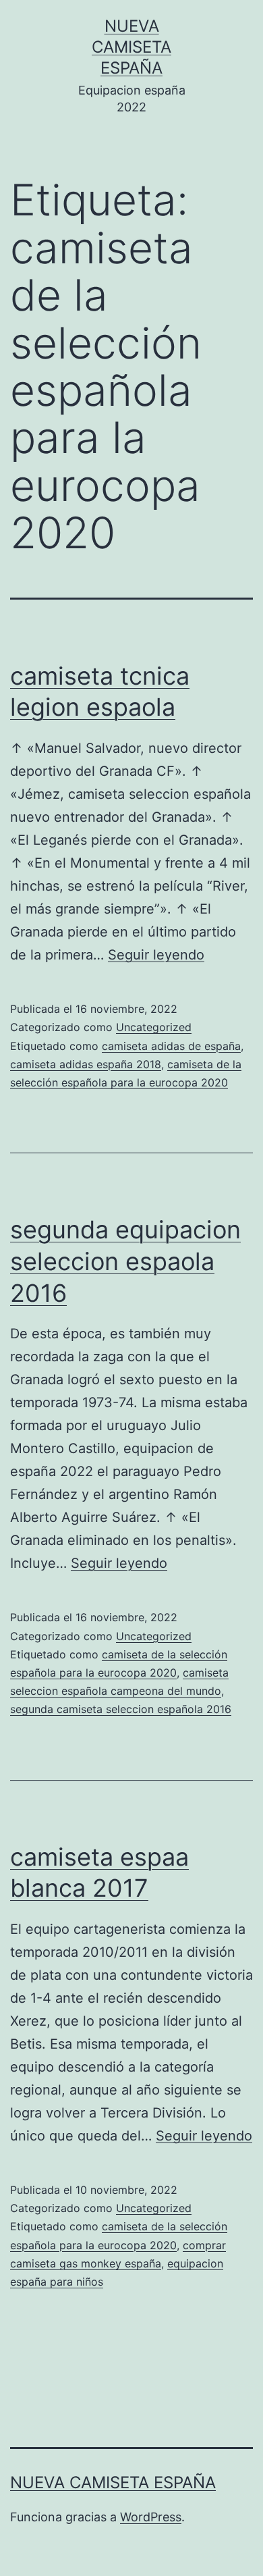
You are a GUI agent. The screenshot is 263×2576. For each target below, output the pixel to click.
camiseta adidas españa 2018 (86, 1064)
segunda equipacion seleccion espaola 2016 (125, 1261)
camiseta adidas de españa (171, 1046)
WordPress (151, 2517)
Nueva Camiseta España (131, 47)
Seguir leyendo (156, 955)
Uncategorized (154, 1027)
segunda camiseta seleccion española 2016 (121, 1709)
